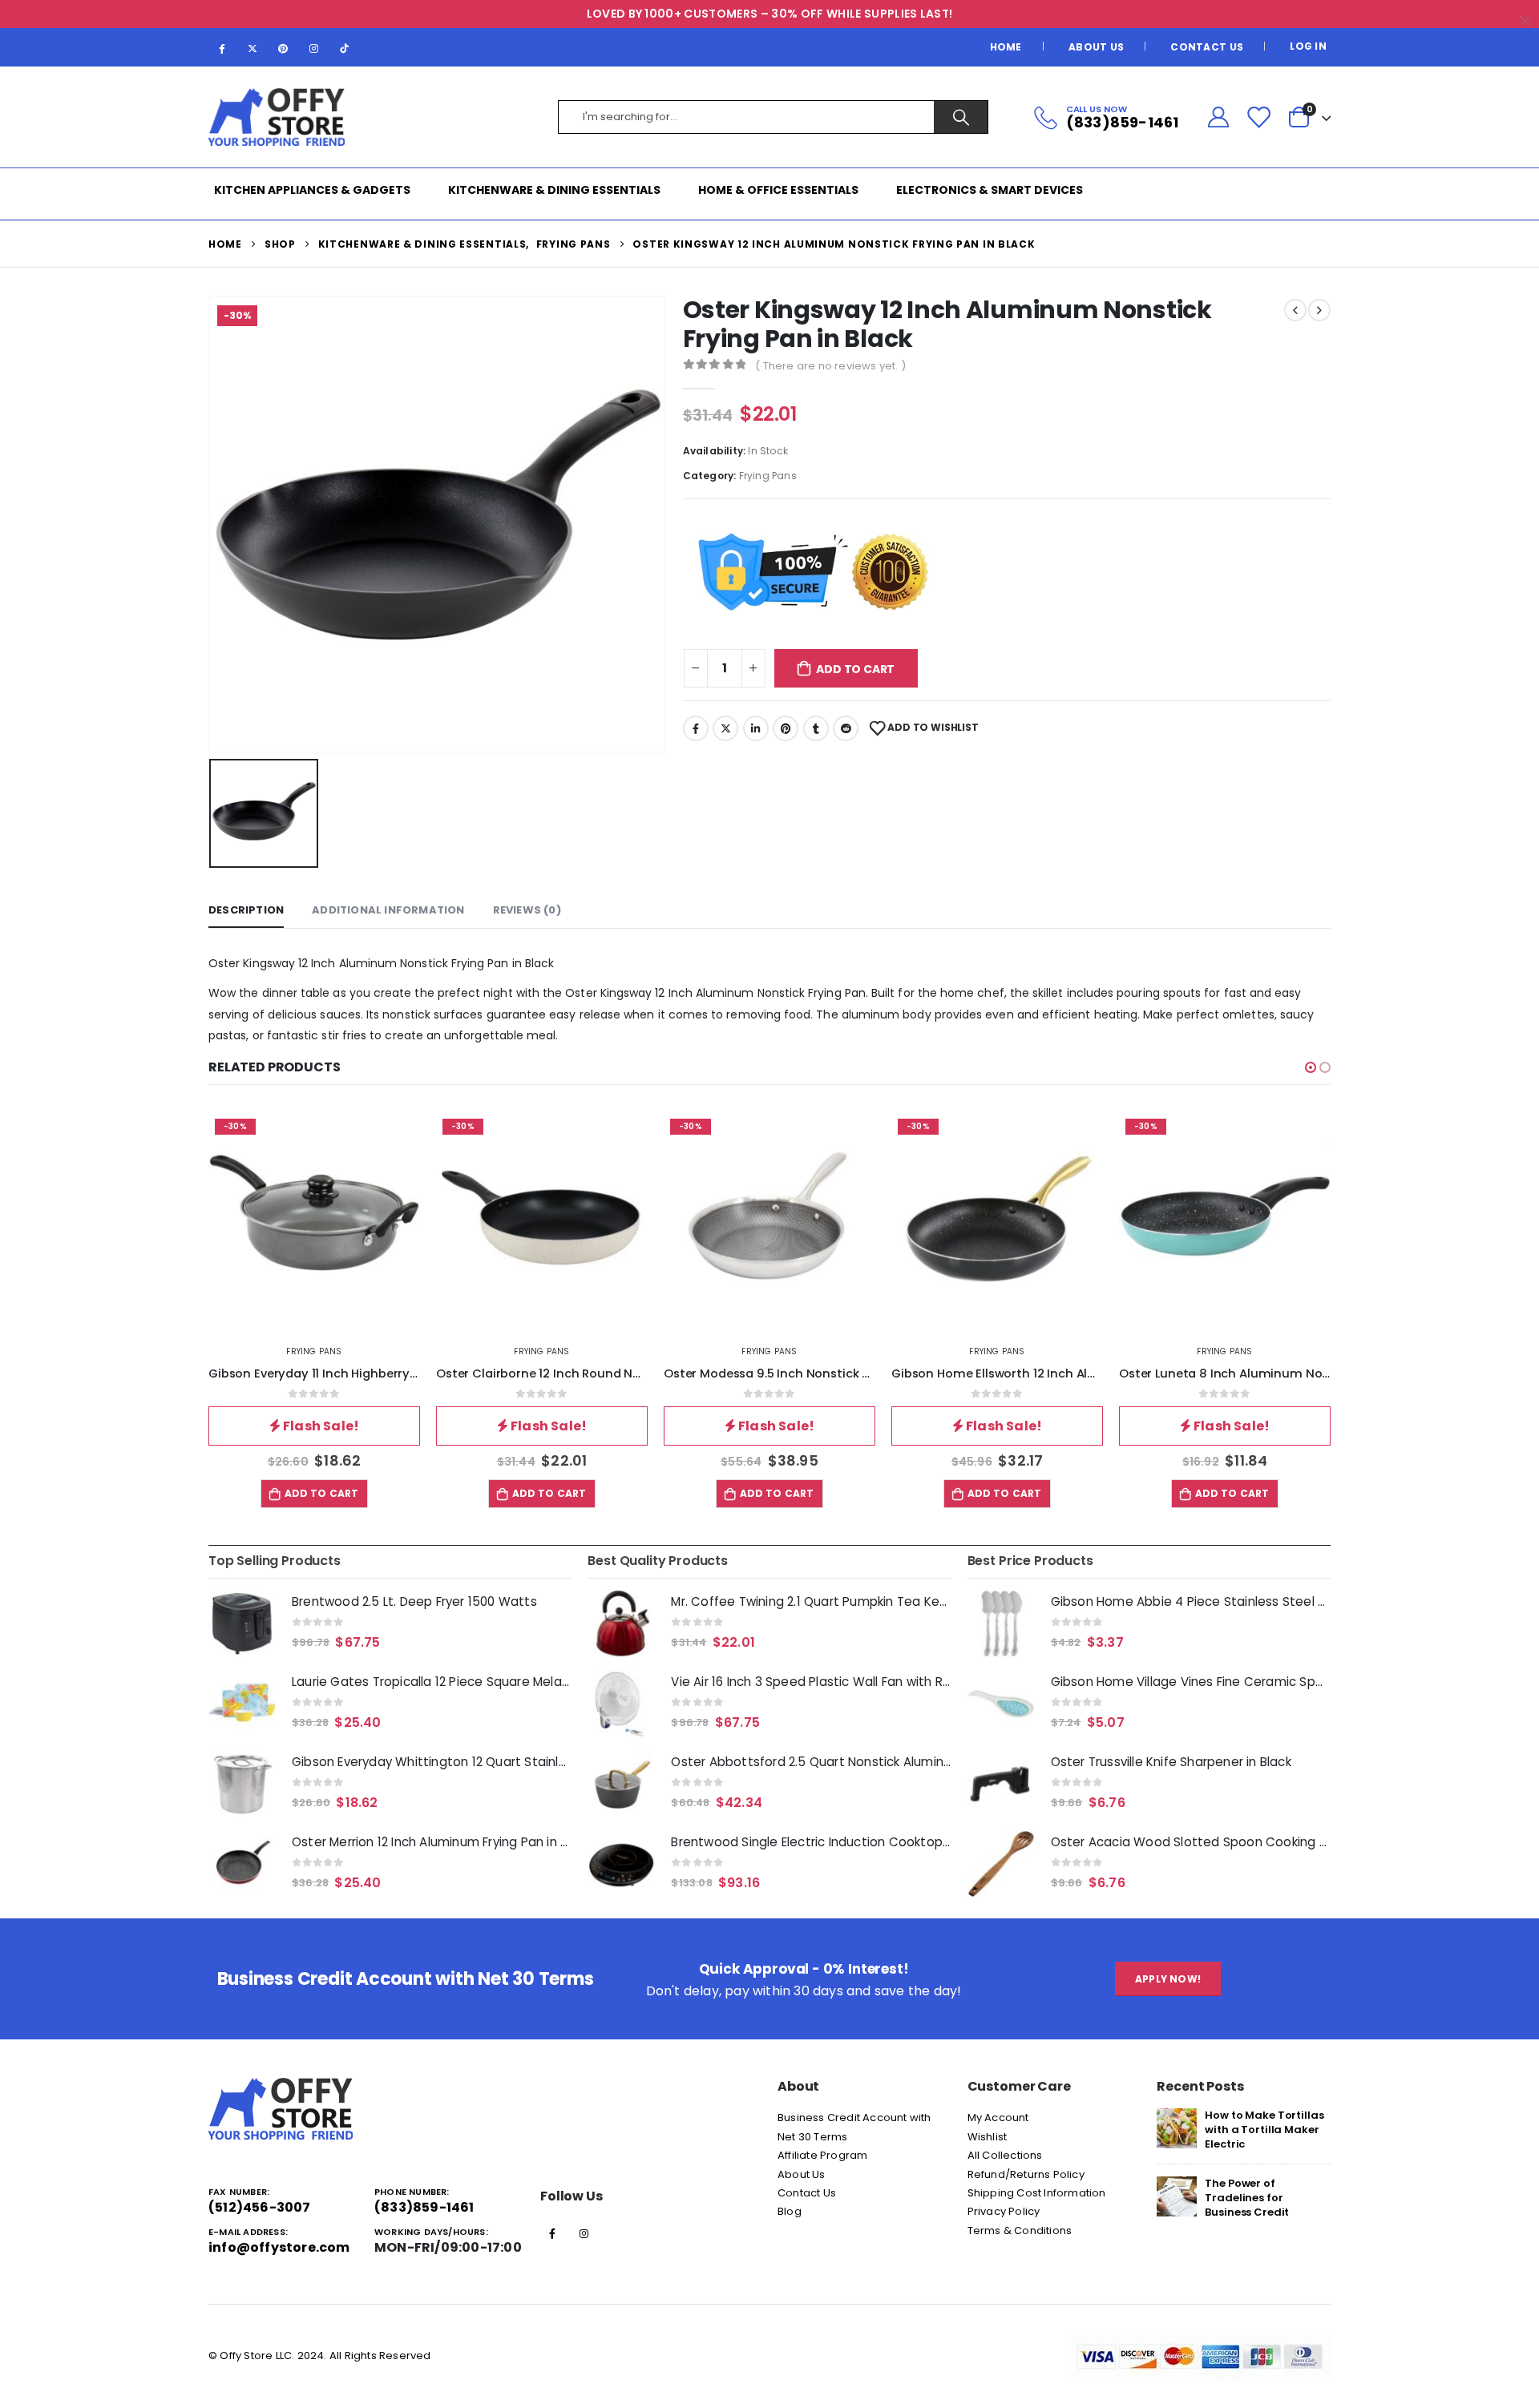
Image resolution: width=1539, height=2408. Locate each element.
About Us (1096, 47)
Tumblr (816, 728)
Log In (1308, 46)
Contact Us (1207, 47)
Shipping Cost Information (1037, 2193)
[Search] (961, 117)
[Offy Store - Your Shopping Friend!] (277, 117)
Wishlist (988, 2137)
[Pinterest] (283, 48)
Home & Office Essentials (778, 190)
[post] (1177, 2128)
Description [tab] (246, 910)
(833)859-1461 (424, 2207)
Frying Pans (768, 476)
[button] (1311, 1067)
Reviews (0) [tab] (527, 910)
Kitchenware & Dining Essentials (554, 190)
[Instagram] (314, 48)
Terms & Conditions (1020, 2231)
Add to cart (855, 669)
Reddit (846, 728)
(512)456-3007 (260, 2207)
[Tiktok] (345, 48)
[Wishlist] (1258, 117)
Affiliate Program (822, 2155)
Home (1006, 47)
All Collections (1005, 2155)
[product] (242, 1623)
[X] (252, 48)
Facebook (696, 728)
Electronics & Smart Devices (990, 190)
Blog (790, 2211)
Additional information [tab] (388, 910)
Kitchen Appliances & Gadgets (312, 190)
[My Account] (1218, 117)
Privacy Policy (1004, 2211)
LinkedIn (756, 728)
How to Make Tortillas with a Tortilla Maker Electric (1264, 2130)
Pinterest (786, 728)
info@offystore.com (279, 2247)
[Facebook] (222, 48)
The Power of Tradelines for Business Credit (1247, 2198)
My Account (998, 2118)
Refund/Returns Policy (1026, 2174)
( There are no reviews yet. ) (830, 366)
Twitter (725, 728)
